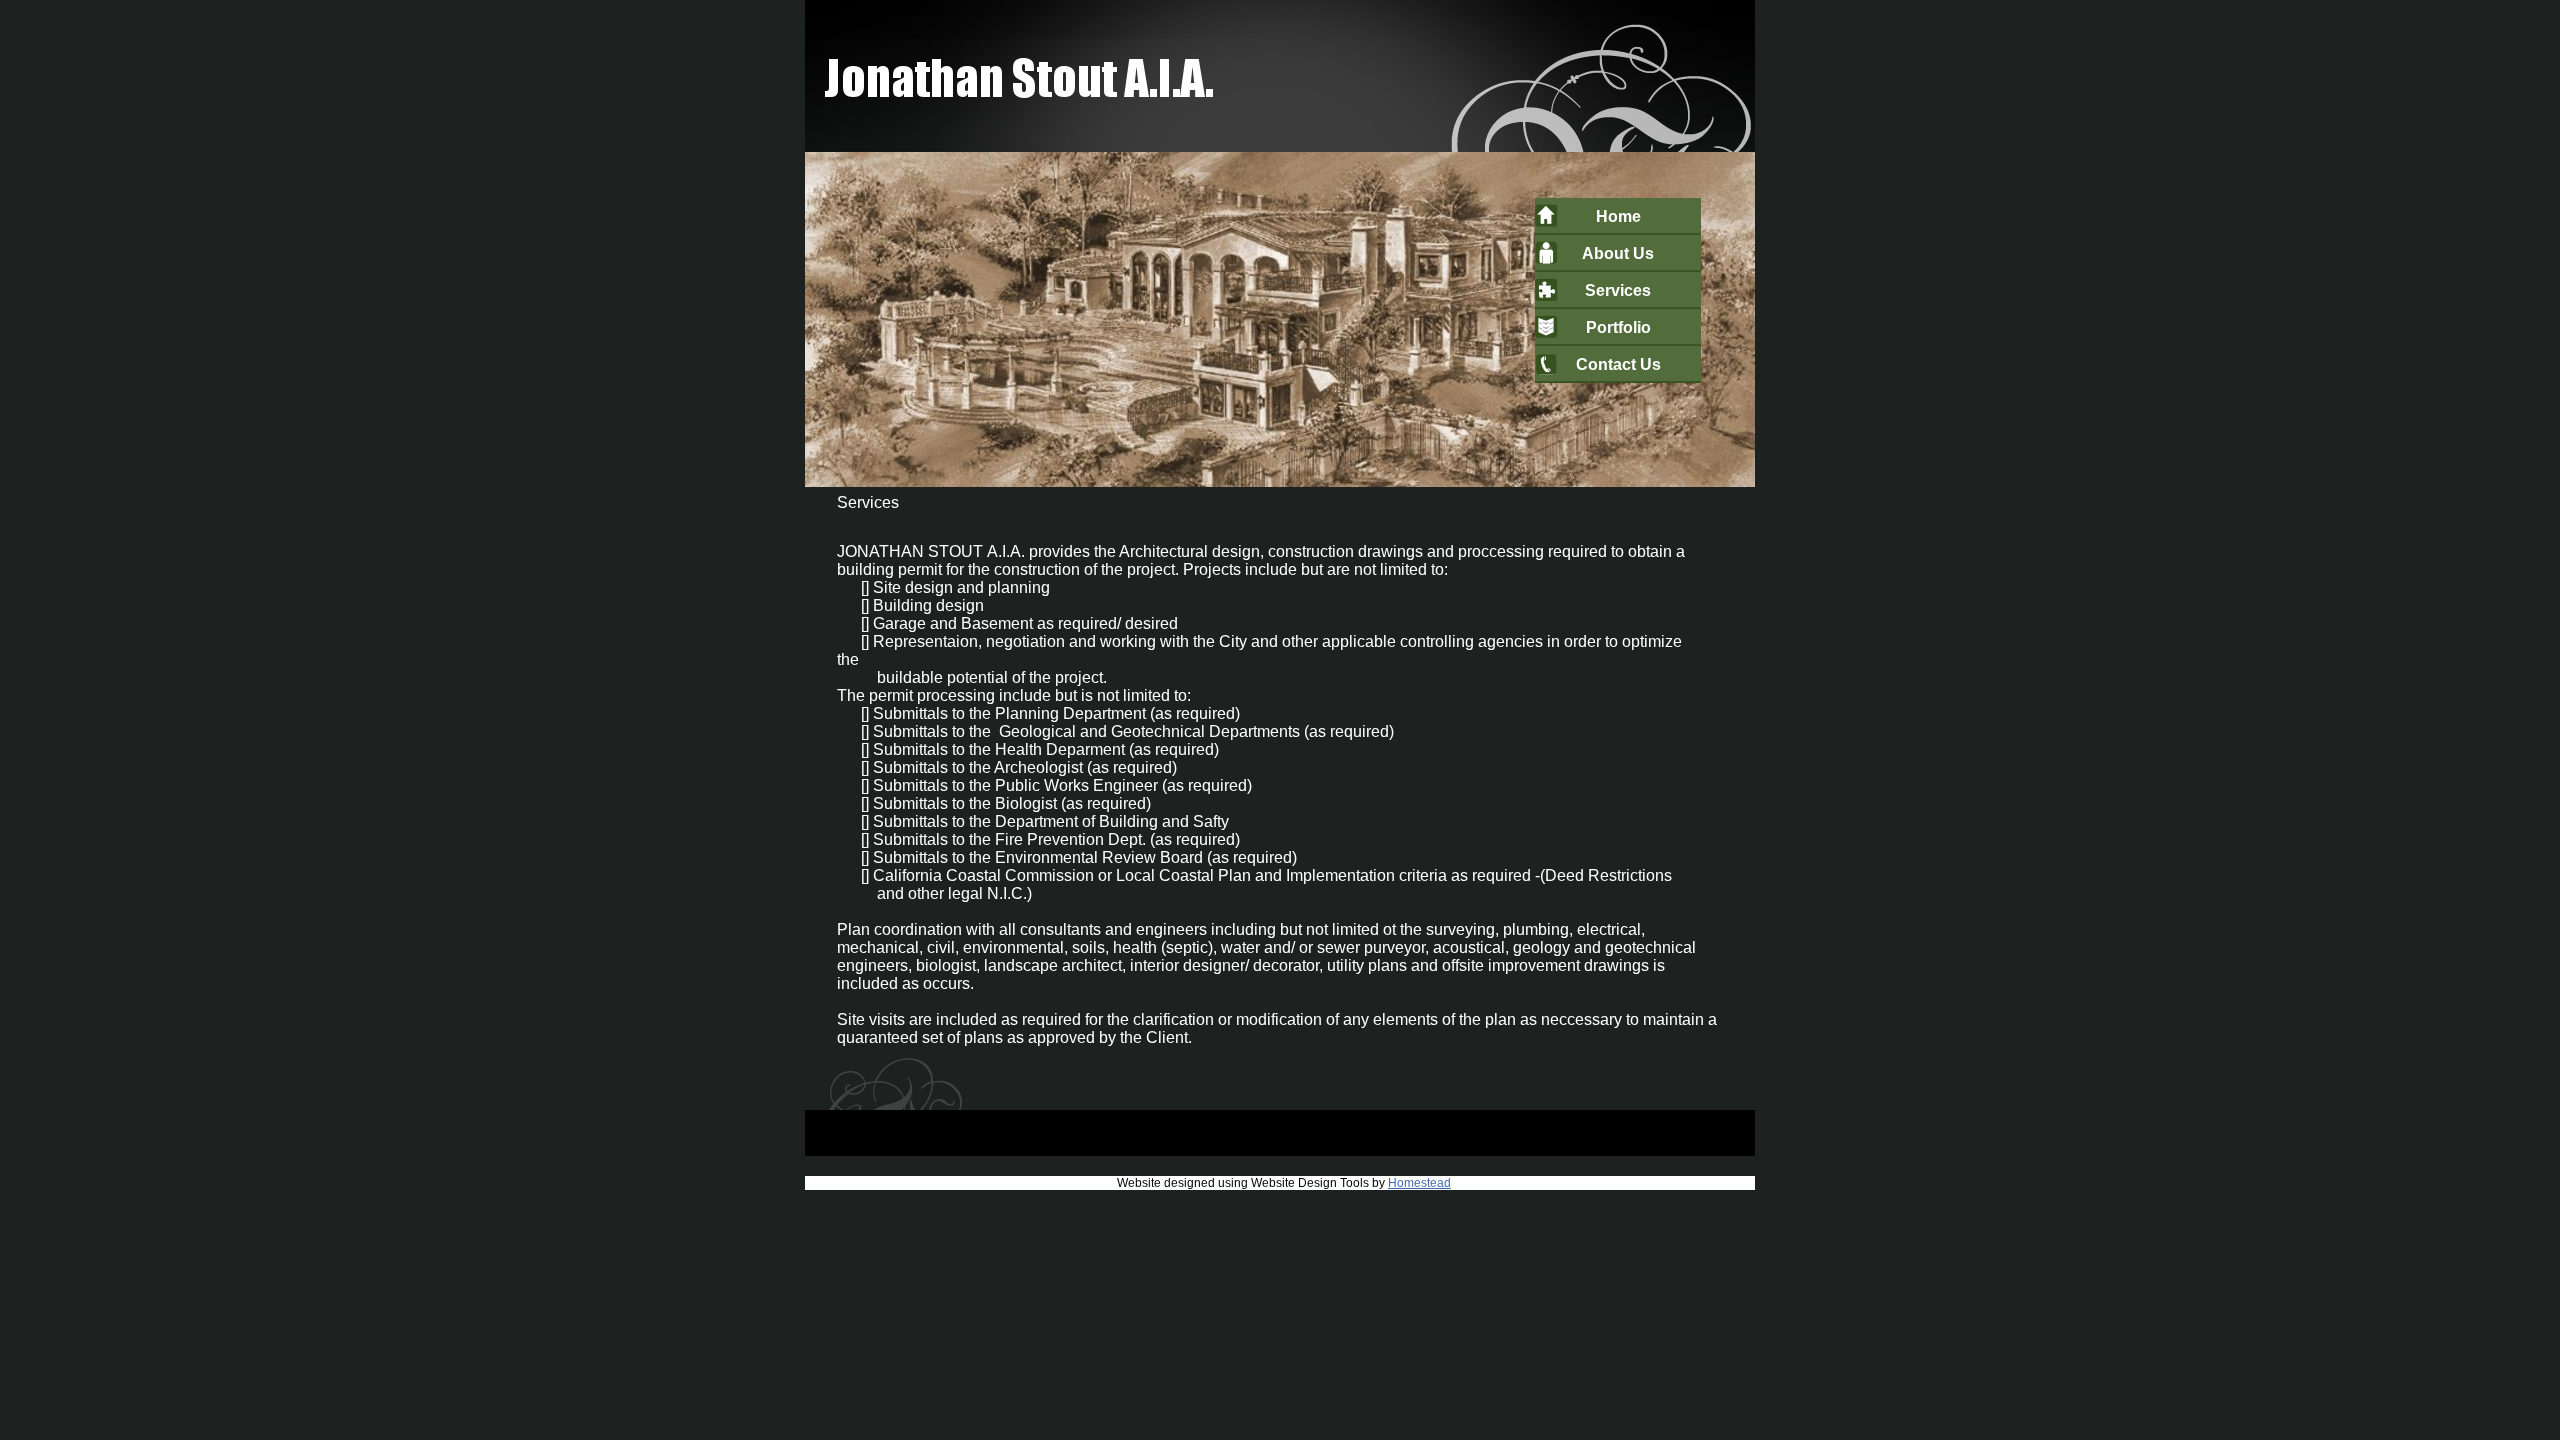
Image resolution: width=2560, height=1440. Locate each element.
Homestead (1419, 1183)
